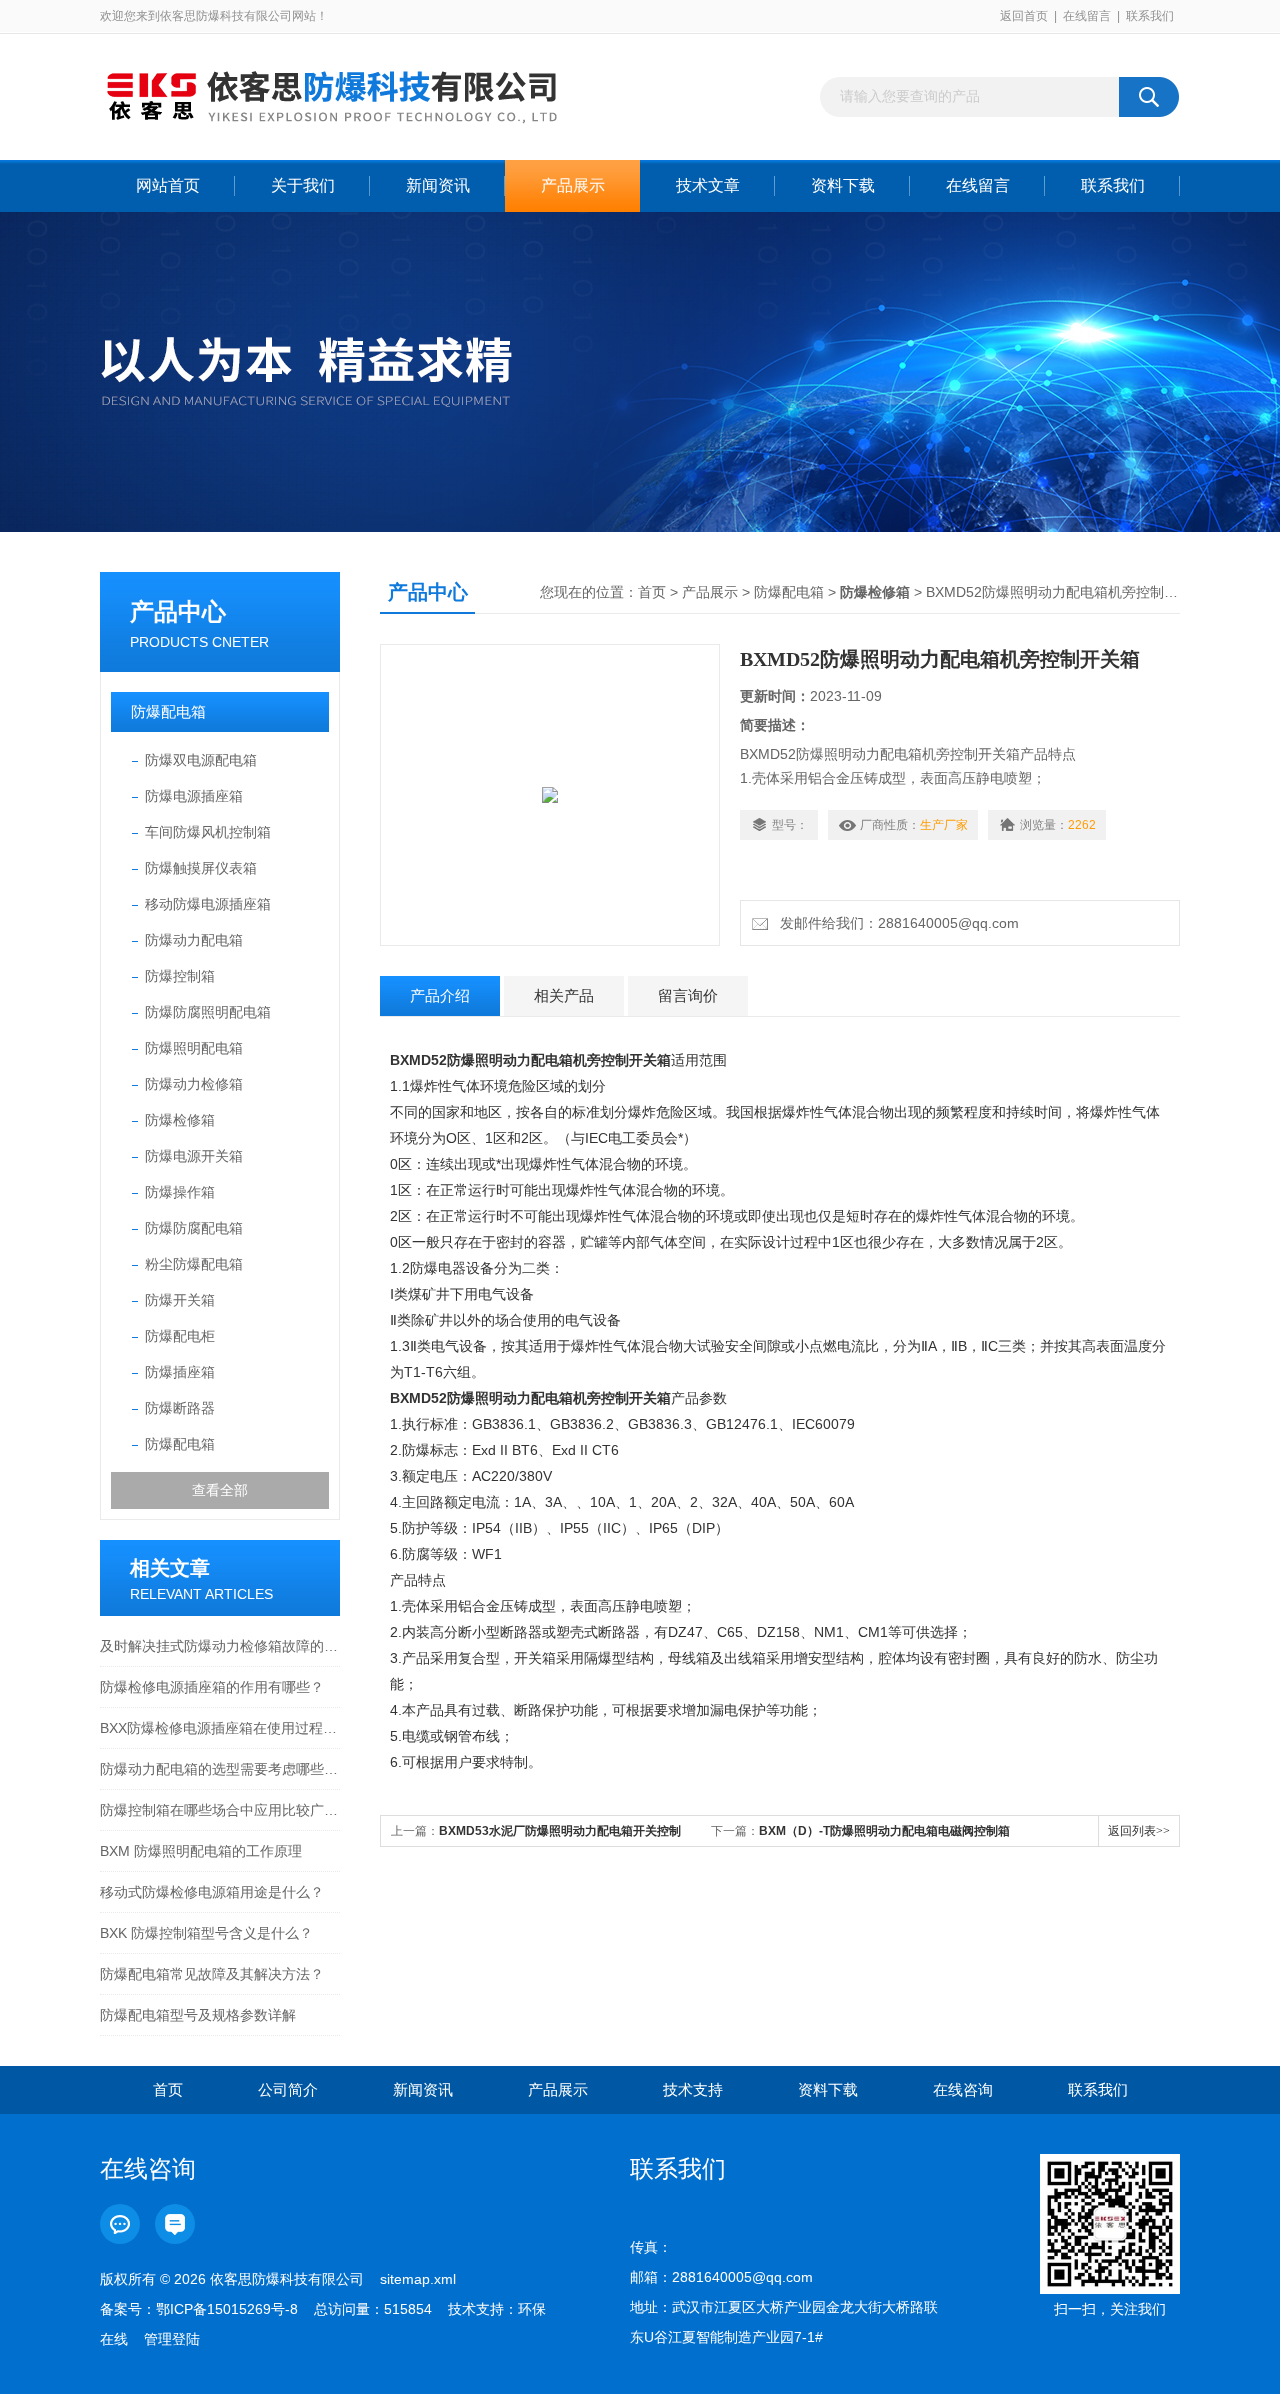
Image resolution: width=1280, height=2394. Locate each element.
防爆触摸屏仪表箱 (201, 868)
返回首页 (1024, 16)
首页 (652, 592)
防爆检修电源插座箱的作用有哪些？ (212, 1687)
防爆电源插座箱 (194, 796)
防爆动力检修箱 (194, 1084)
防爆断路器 (180, 1408)
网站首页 (168, 185)
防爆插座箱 (180, 1372)
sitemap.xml (418, 2279)
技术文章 (708, 185)
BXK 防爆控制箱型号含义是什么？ (206, 1933)
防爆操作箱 (180, 1192)
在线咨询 (963, 2089)
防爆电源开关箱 (194, 1156)
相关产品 (564, 995)
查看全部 (220, 1490)
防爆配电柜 (180, 1336)
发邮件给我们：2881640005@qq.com (895, 923)
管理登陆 (172, 2339)
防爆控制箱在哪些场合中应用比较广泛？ (220, 1810)
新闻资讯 (438, 185)
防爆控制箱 (180, 976)
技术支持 (693, 2089)
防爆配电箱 (168, 711)
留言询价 (688, 995)
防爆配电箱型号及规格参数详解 (198, 2015)
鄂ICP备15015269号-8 (227, 2309)
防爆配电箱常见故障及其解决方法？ (212, 1974)
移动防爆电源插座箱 (208, 904)
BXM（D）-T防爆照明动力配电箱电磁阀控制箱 (884, 1831)
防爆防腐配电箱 (194, 1228)
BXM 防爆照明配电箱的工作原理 (201, 1851)
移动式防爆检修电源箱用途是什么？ (212, 1892)
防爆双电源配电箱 (201, 760)
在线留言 (1087, 16)
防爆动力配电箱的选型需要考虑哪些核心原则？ (220, 1769)
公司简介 (288, 2089)
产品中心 (178, 611)
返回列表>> (1139, 1831)
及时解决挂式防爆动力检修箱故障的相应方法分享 (220, 1646)
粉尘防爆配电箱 (194, 1264)
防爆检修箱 (180, 1120)
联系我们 (1150, 16)
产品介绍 (440, 995)
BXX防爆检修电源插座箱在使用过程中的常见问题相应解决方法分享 (220, 1728)
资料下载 (843, 185)
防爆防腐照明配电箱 (208, 1012)
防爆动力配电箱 (194, 940)
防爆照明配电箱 (194, 1048)
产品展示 (573, 185)
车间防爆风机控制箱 (208, 832)
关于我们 (303, 185)
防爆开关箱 (180, 1300)
